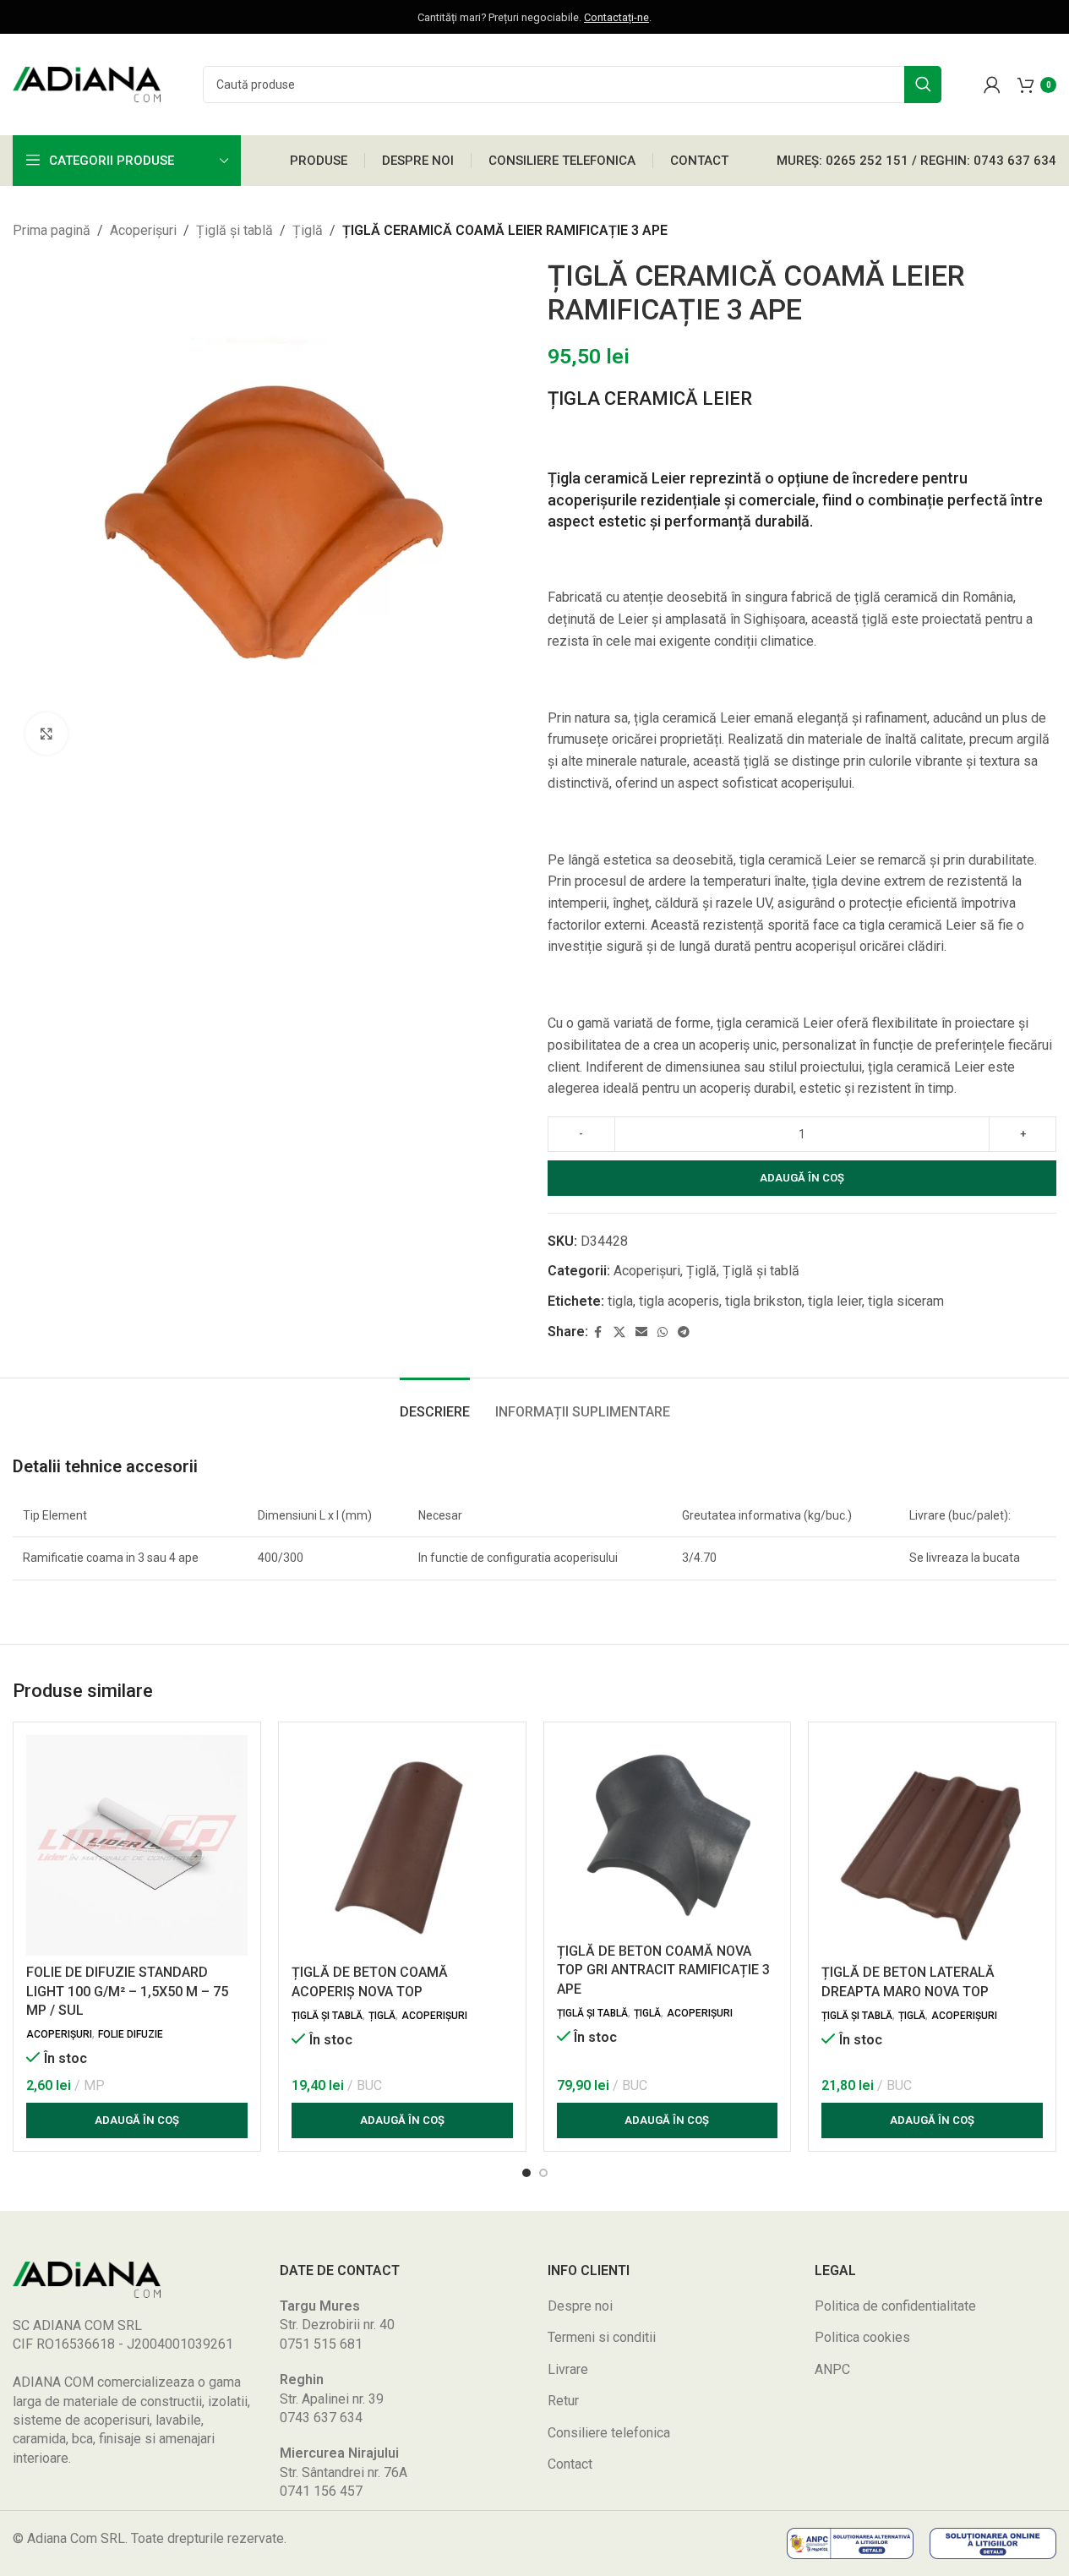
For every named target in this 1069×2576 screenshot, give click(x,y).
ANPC (832, 2369)
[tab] (435, 1403)
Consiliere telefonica (609, 2433)
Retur (563, 2401)
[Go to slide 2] (543, 2173)
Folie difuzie (131, 2034)
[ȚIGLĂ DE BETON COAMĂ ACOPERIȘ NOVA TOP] (402, 1846)
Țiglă (308, 230)
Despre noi (580, 2306)
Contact (570, 2464)
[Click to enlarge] (46, 734)
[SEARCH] (923, 85)
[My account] (992, 85)
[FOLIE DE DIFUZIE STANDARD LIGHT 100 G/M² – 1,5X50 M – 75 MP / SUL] (137, 1846)
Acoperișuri (143, 230)
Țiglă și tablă (235, 230)
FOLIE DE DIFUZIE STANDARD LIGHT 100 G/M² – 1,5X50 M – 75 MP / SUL (127, 1991)
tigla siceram (906, 1301)
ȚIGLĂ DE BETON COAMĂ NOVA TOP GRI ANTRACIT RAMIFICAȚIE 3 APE (663, 1970)
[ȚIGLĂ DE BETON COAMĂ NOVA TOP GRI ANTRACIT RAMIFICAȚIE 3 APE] (668, 1835)
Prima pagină (52, 230)
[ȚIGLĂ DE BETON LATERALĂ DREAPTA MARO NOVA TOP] (932, 1846)
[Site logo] (87, 83)
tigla (620, 1301)
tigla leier (835, 1301)
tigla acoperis (679, 1301)
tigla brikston (764, 1301)
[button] (137, 2120)
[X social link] (619, 1332)
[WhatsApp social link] (663, 1332)
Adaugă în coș (802, 1178)
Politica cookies (862, 2337)
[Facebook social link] (598, 1332)
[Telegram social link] (684, 1332)
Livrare (568, 2369)
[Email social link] (641, 1332)
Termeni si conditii (602, 2337)
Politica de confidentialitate (895, 2306)
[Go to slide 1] (526, 2173)
